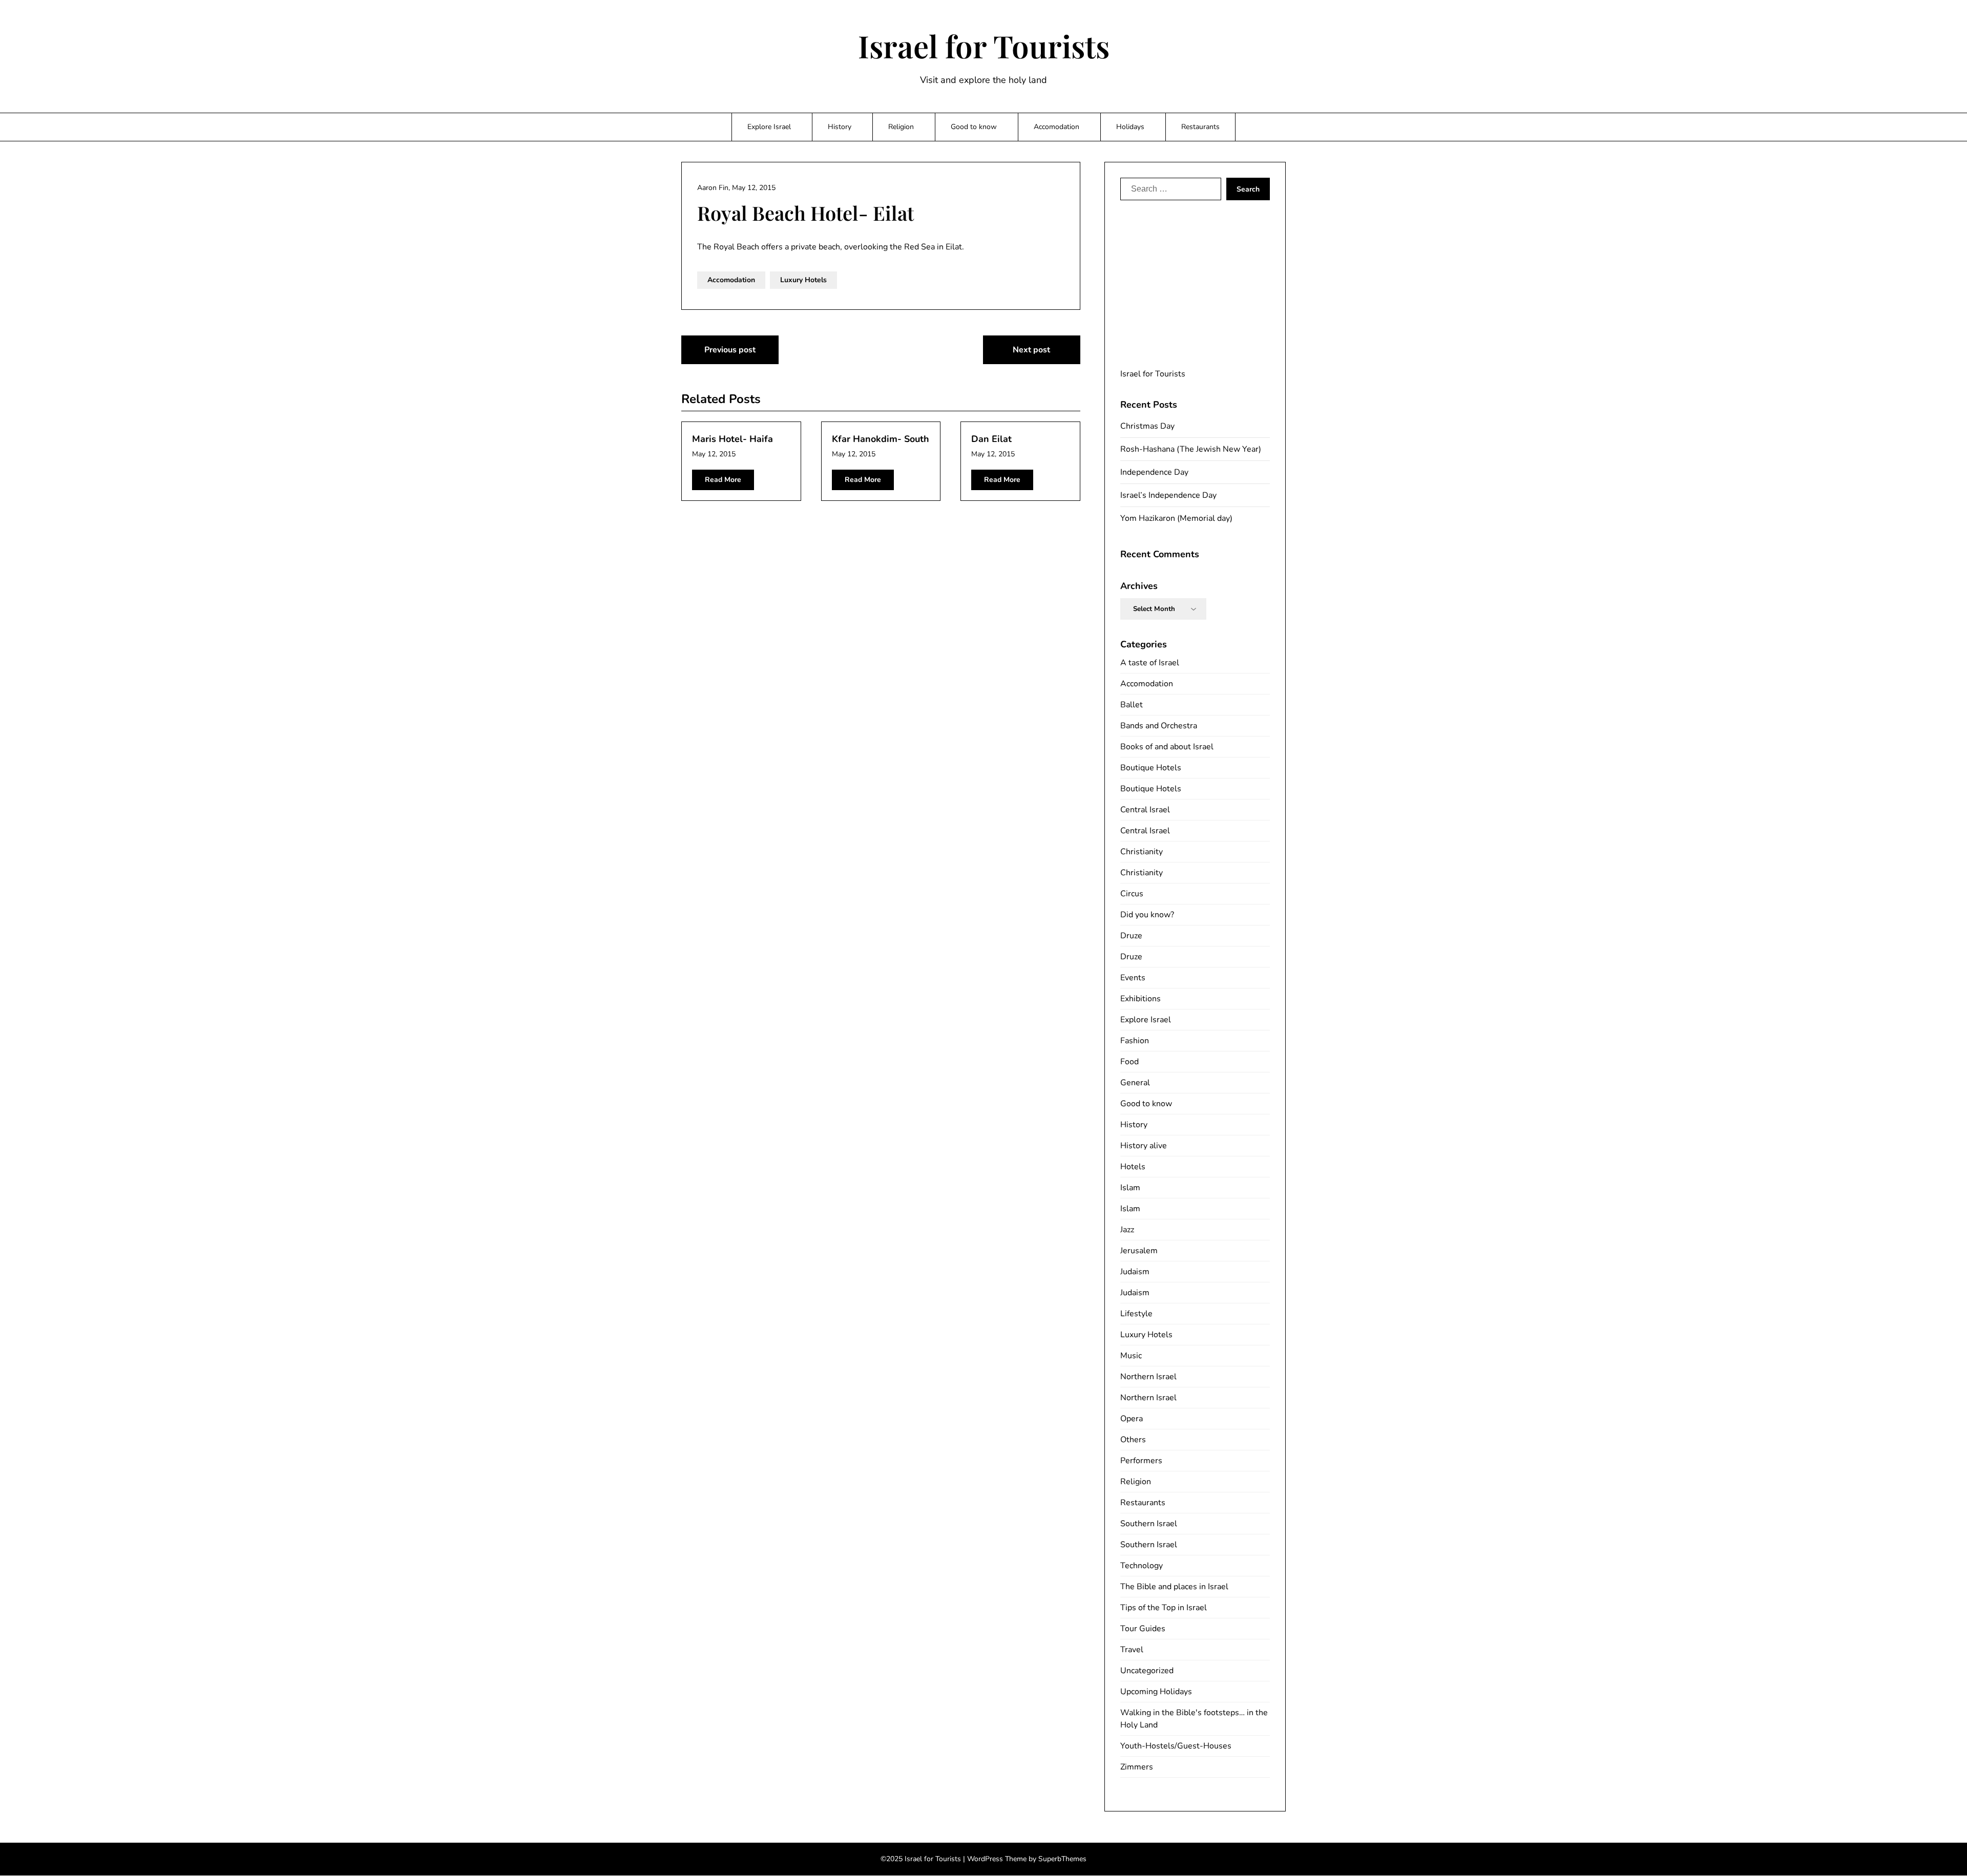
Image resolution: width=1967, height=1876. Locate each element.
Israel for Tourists (984, 46)
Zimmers (1137, 1767)
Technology (1142, 1566)
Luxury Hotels (803, 280)
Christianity (1142, 852)
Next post (1031, 350)
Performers (1141, 1461)
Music (1131, 1356)
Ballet (1132, 705)
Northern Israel (1148, 1377)
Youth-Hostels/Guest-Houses (1176, 1746)
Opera (1132, 1419)
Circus (1132, 894)
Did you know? (1147, 915)
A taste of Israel (1150, 663)
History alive (1144, 1146)
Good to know (974, 127)
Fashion (1135, 1041)
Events (1133, 978)
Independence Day (1154, 472)
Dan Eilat (991, 439)
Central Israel (1145, 810)
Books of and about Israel (1167, 747)
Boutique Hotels (1151, 768)
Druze (1131, 936)
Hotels (1133, 1167)
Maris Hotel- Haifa (733, 439)
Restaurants (1200, 127)
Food (1129, 1062)
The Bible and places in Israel (1174, 1587)
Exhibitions (1141, 999)
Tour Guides (1143, 1629)
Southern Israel (1149, 1524)
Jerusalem (1139, 1251)
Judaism (1135, 1272)
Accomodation (1056, 127)
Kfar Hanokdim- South (881, 439)
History (840, 127)
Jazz (1127, 1230)
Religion (901, 127)
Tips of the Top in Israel (1164, 1608)
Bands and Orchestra (1159, 726)
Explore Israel (769, 127)
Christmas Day (1147, 426)
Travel (1132, 1650)
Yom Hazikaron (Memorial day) (1176, 518)
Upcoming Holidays (1156, 1692)
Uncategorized (1147, 1671)
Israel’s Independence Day (1168, 495)
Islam (1130, 1188)
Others (1133, 1440)
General (1135, 1083)
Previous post (730, 350)
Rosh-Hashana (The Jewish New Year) (1191, 449)
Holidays (1130, 127)
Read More (723, 480)
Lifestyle (1136, 1314)
